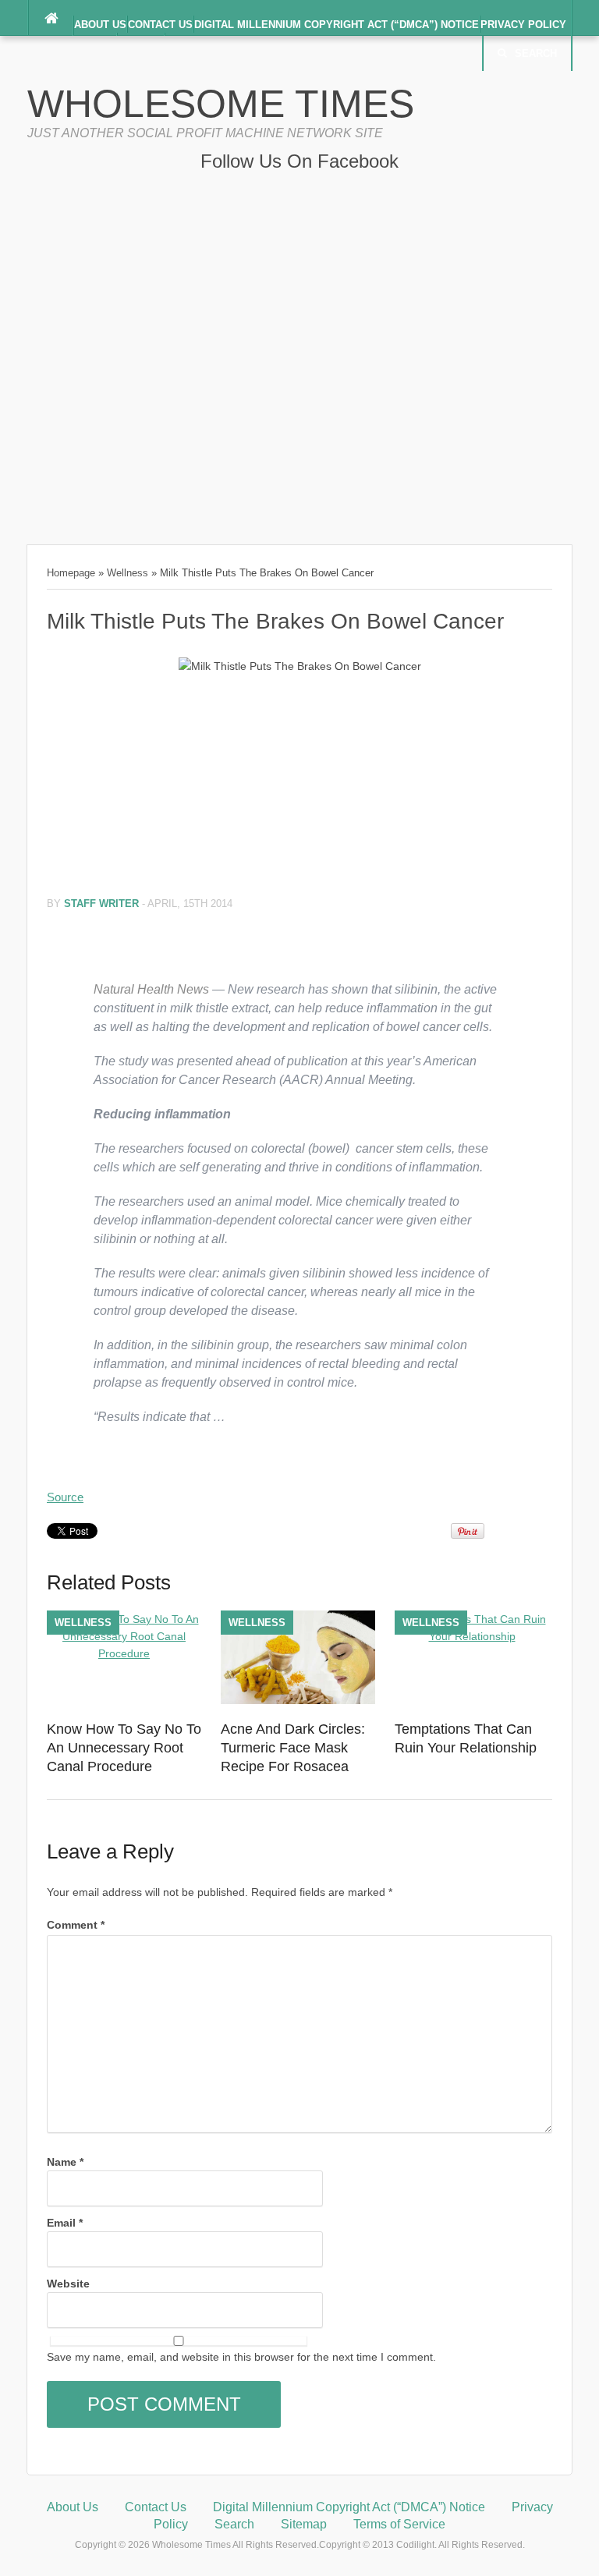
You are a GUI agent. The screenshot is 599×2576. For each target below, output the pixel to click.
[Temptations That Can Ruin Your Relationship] (472, 1636)
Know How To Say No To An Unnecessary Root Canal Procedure (124, 1748)
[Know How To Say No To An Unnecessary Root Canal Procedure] (124, 1653)
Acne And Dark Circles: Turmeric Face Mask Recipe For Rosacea (293, 1748)
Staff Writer (101, 904)
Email (65, 2223)
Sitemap (304, 2524)
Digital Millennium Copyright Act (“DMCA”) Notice (337, 25)
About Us (100, 25)
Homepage (71, 573)
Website (68, 2284)
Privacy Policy (523, 25)
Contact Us (160, 25)
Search (536, 53)
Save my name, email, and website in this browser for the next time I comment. (241, 2357)
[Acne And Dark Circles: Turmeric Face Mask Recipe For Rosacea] (298, 1702)
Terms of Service (399, 2524)
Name (65, 2162)
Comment (76, 1925)
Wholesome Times (221, 104)
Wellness (128, 573)
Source (65, 1497)
